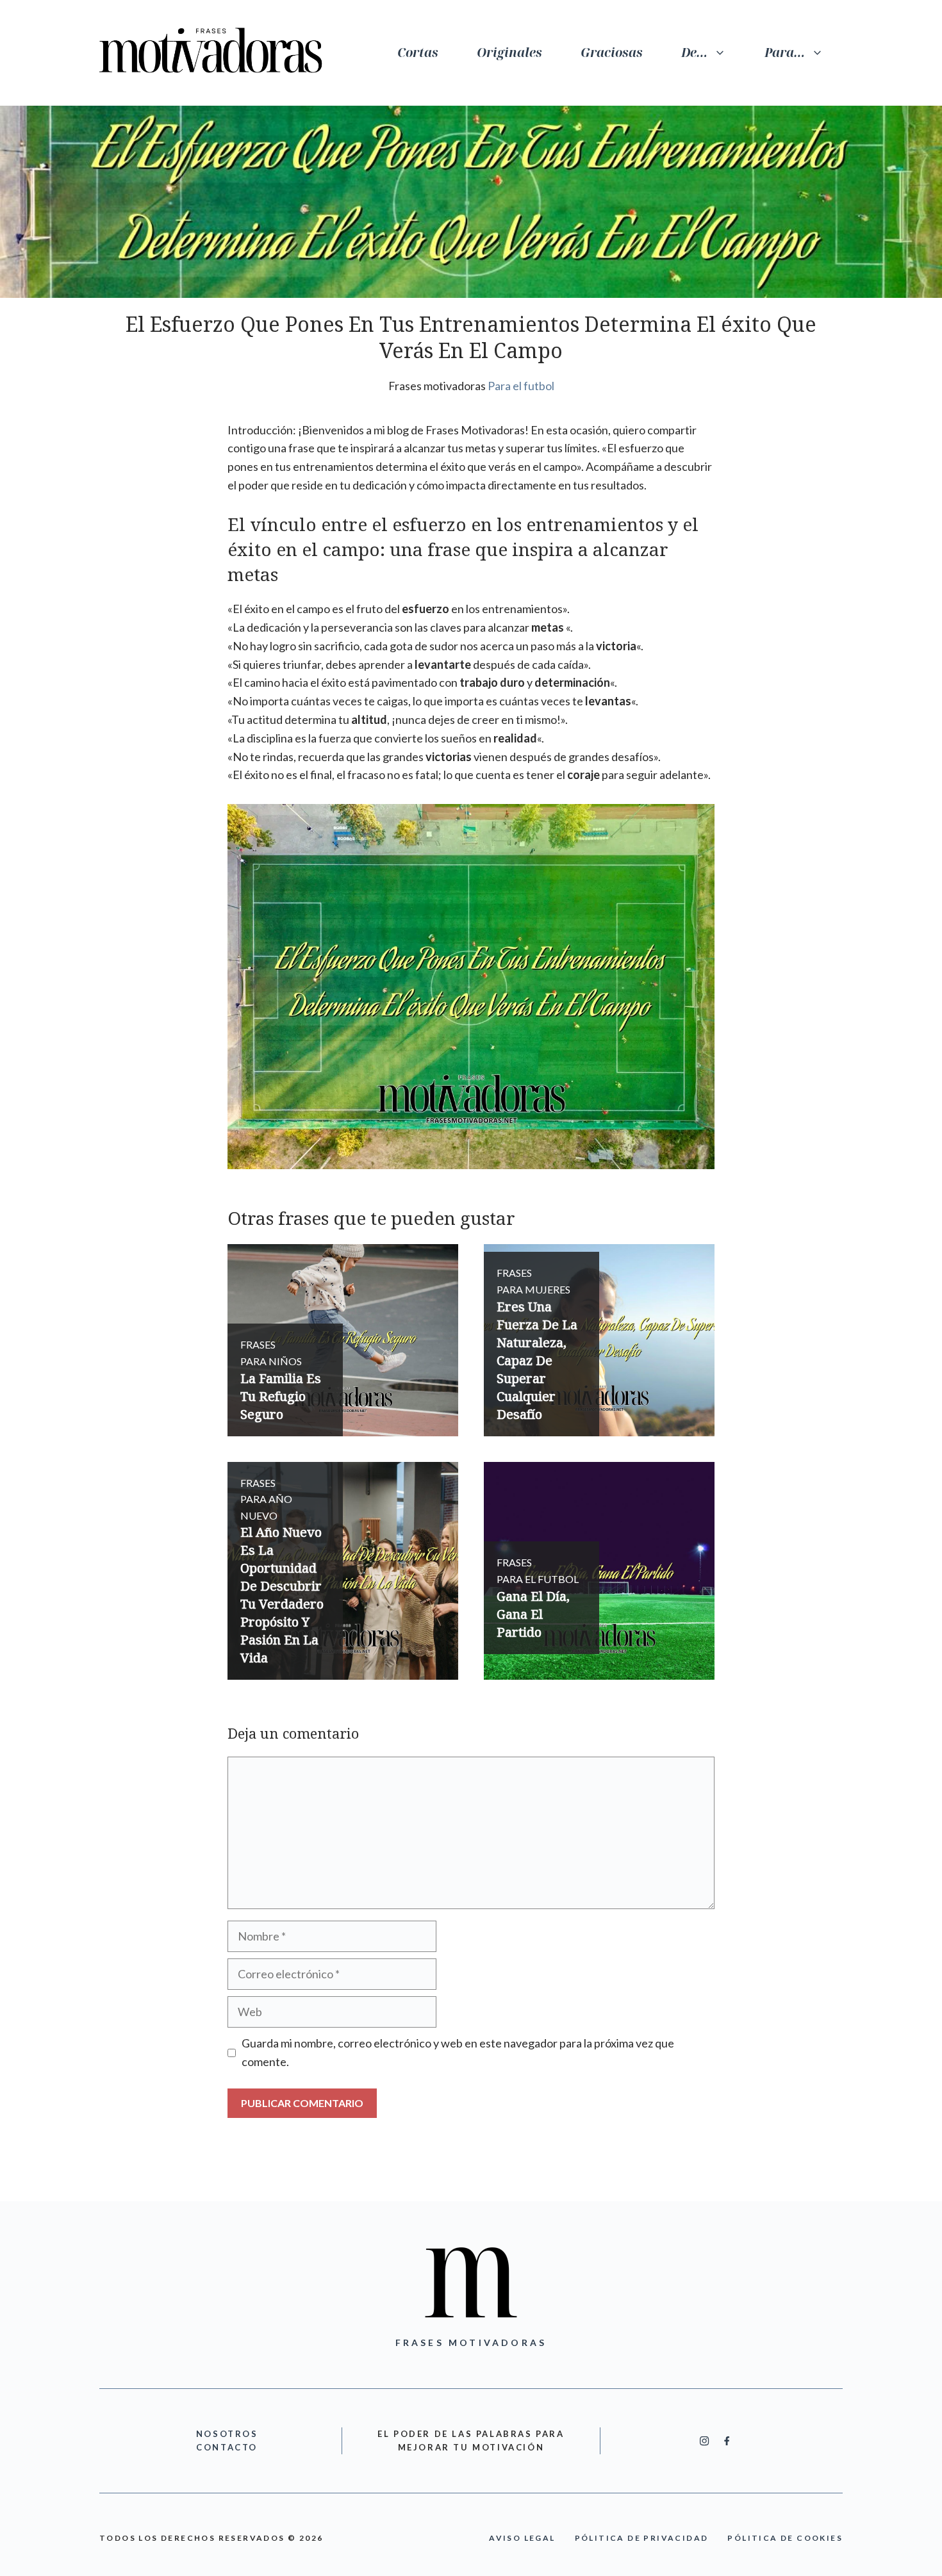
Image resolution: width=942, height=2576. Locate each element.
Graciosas (612, 53)
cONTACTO (227, 2447)
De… (694, 53)
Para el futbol (521, 386)
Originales (509, 53)
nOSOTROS (227, 2434)
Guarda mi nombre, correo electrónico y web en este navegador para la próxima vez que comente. (458, 2052)
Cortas (418, 53)
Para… (785, 53)
